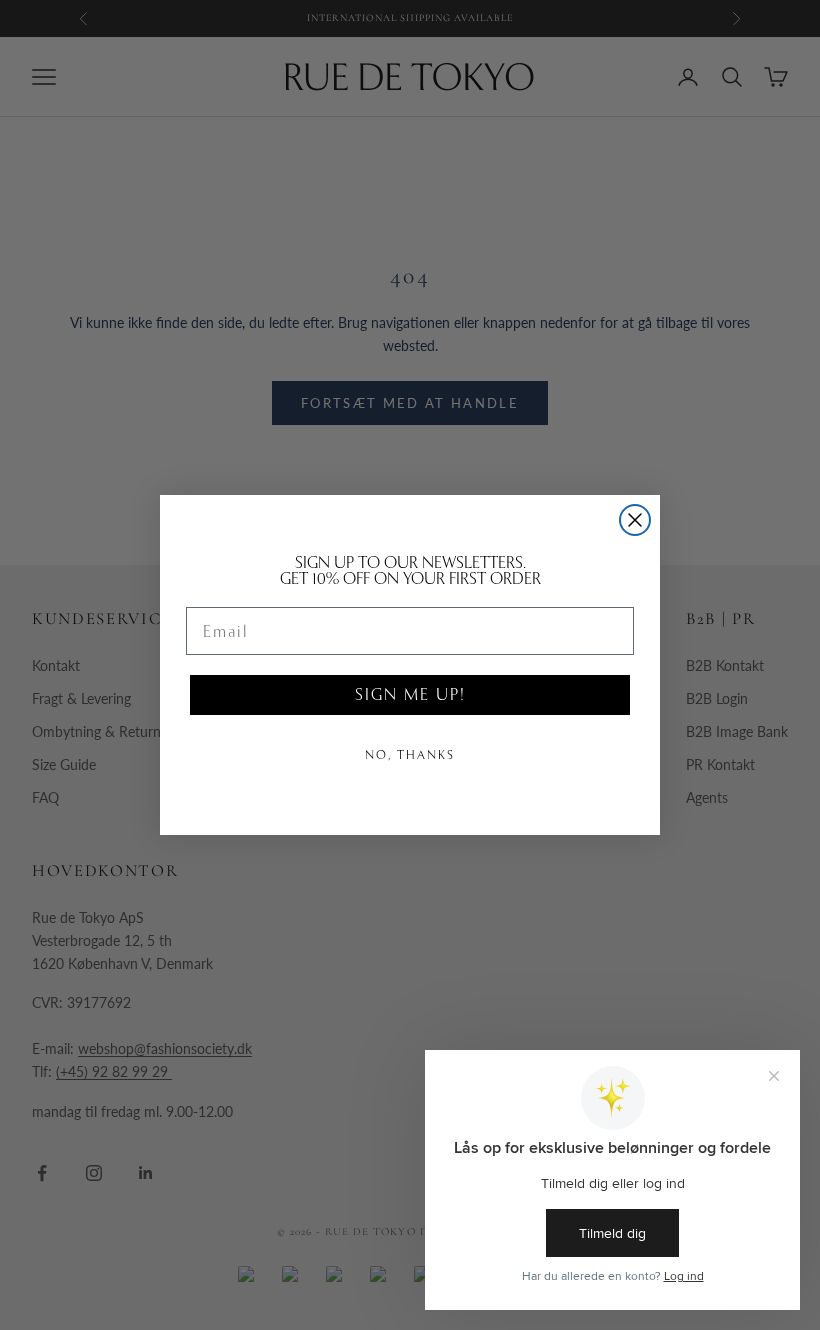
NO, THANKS (410, 755)
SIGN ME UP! (410, 694)
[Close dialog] (635, 520)
